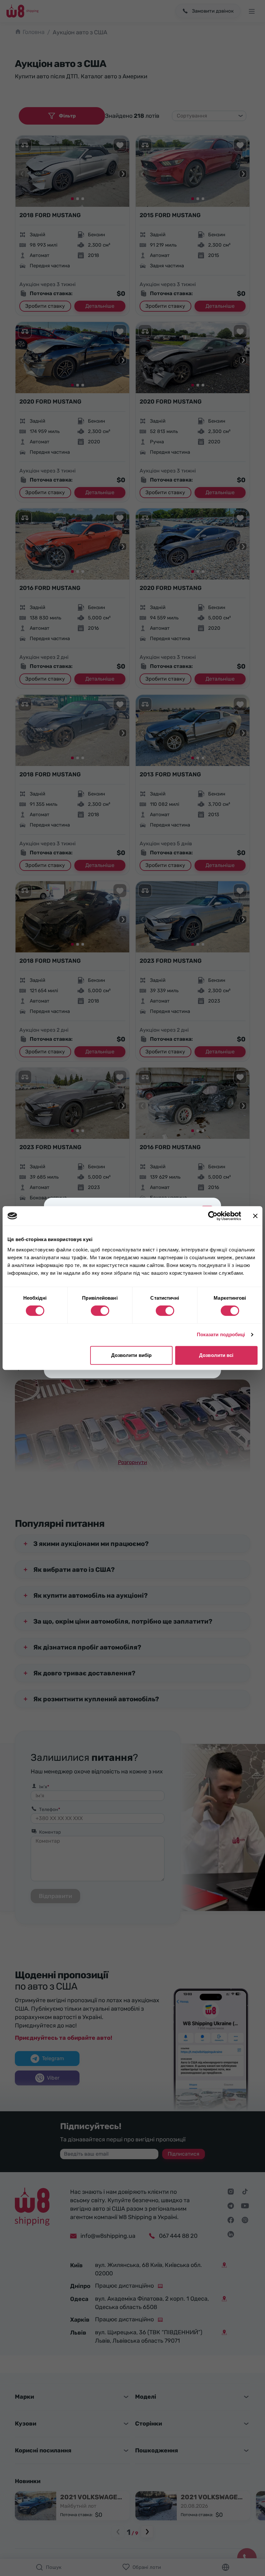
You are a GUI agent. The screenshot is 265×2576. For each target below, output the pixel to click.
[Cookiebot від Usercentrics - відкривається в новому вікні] (213, 1216)
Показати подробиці (221, 1334)
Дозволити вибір (132, 1355)
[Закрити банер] (255, 1216)
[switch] (100, 1311)
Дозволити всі (216, 1355)
